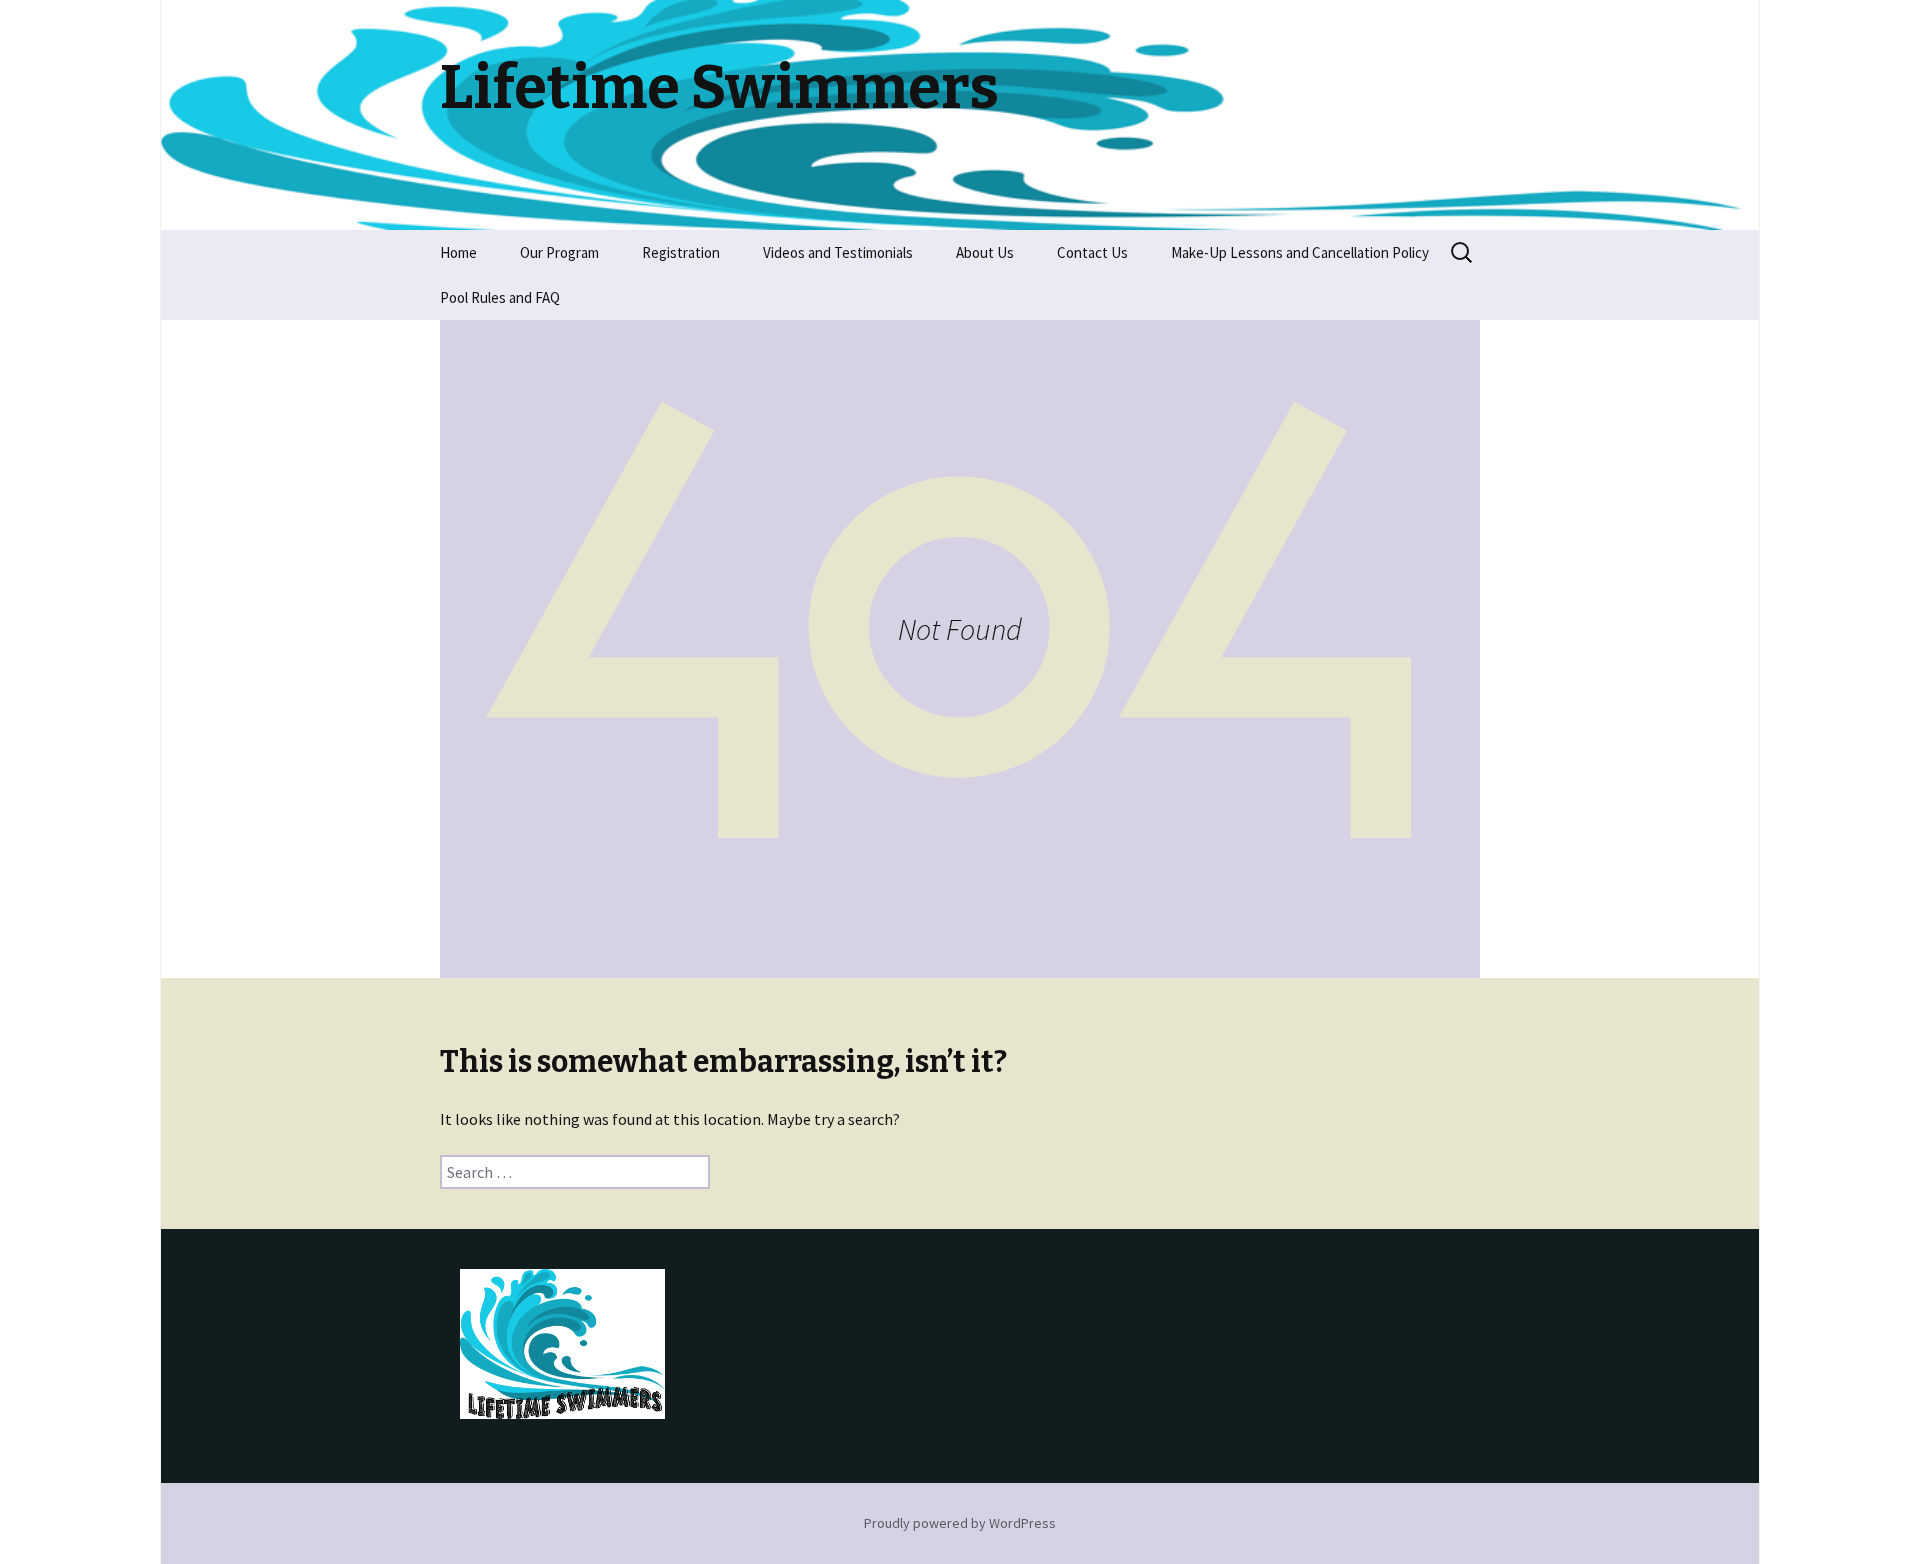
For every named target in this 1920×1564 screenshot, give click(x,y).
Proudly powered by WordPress (960, 1523)
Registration (681, 252)
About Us (985, 252)
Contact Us (1092, 252)
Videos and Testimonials (838, 252)
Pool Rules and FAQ (500, 297)
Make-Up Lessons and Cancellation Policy (1300, 252)
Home (458, 252)
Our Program (559, 252)
